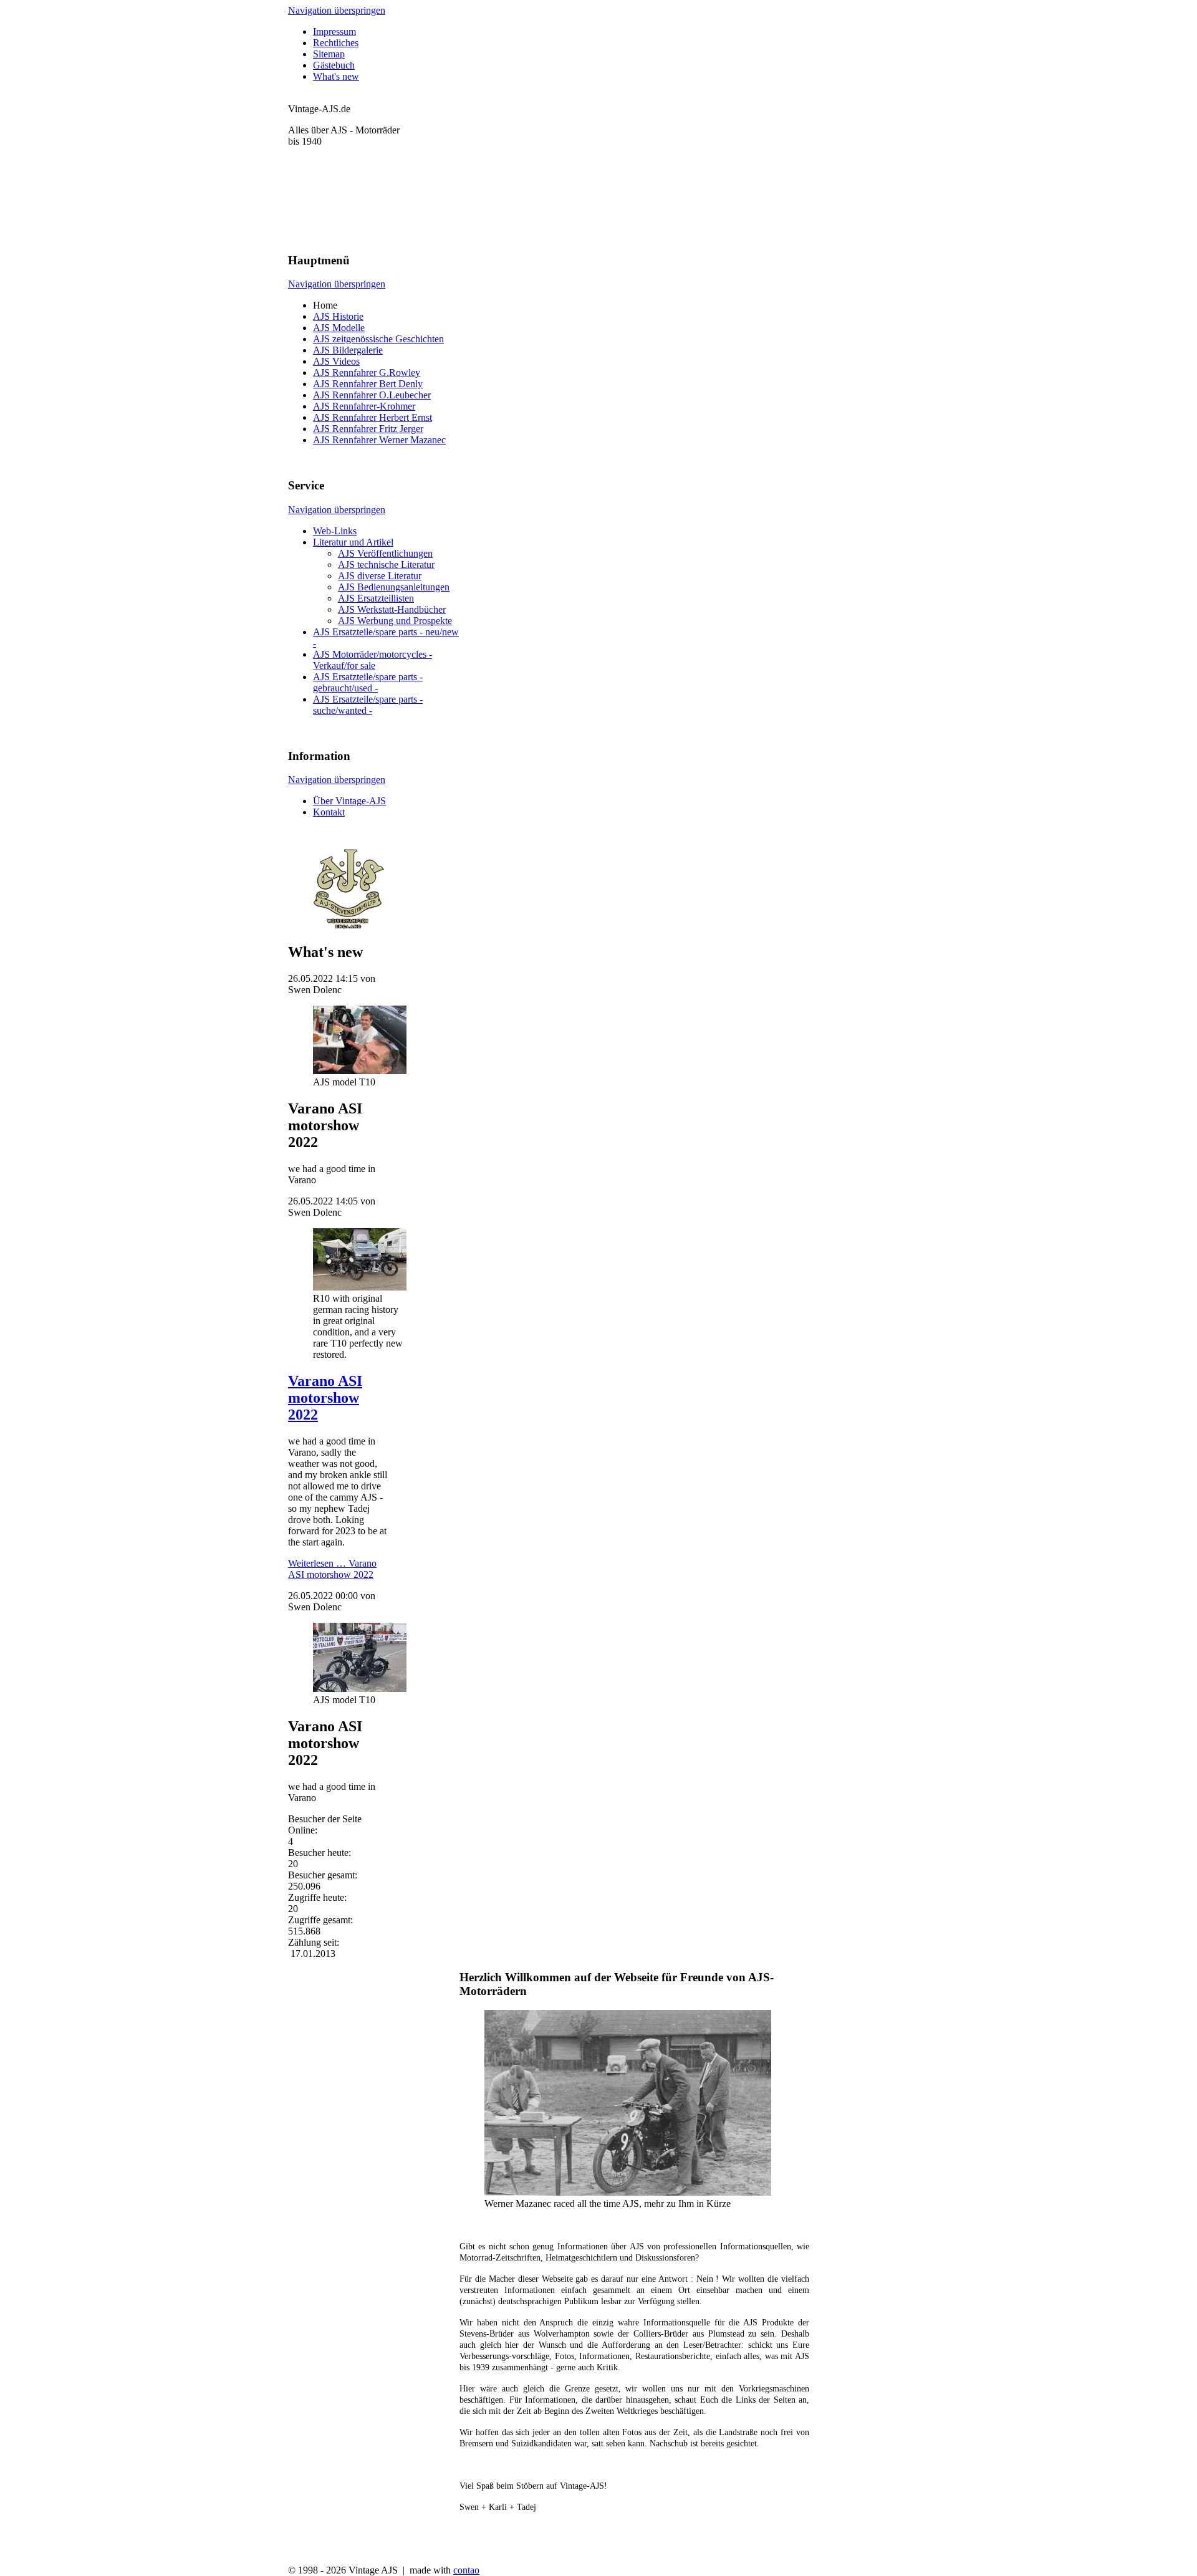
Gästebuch (334, 65)
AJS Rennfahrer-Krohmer (364, 406)
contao (466, 2570)
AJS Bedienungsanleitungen (394, 587)
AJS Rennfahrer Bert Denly (368, 384)
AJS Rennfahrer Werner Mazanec (379, 440)
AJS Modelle (339, 328)
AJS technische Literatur (386, 565)
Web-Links (335, 531)
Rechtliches (336, 43)
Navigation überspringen (337, 10)
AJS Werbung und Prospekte (395, 621)
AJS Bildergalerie (348, 350)
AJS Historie (338, 316)
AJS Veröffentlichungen (385, 553)
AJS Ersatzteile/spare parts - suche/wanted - (368, 705)
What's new (336, 76)
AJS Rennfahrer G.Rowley (367, 372)
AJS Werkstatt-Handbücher (392, 609)
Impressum (334, 31)
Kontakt (329, 812)
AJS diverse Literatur (380, 576)
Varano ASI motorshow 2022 (325, 1398)
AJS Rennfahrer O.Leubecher (372, 395)
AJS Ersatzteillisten (376, 598)
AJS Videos (336, 361)
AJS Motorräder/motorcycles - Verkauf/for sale (373, 660)
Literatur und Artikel (353, 542)
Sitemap (329, 54)
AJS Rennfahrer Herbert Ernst (373, 417)
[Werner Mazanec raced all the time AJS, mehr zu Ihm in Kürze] (628, 2192)
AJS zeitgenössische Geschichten (378, 339)
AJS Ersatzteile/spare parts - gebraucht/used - (368, 682)
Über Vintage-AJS (349, 801)
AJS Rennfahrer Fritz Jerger (368, 429)
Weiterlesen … (332, 1569)
